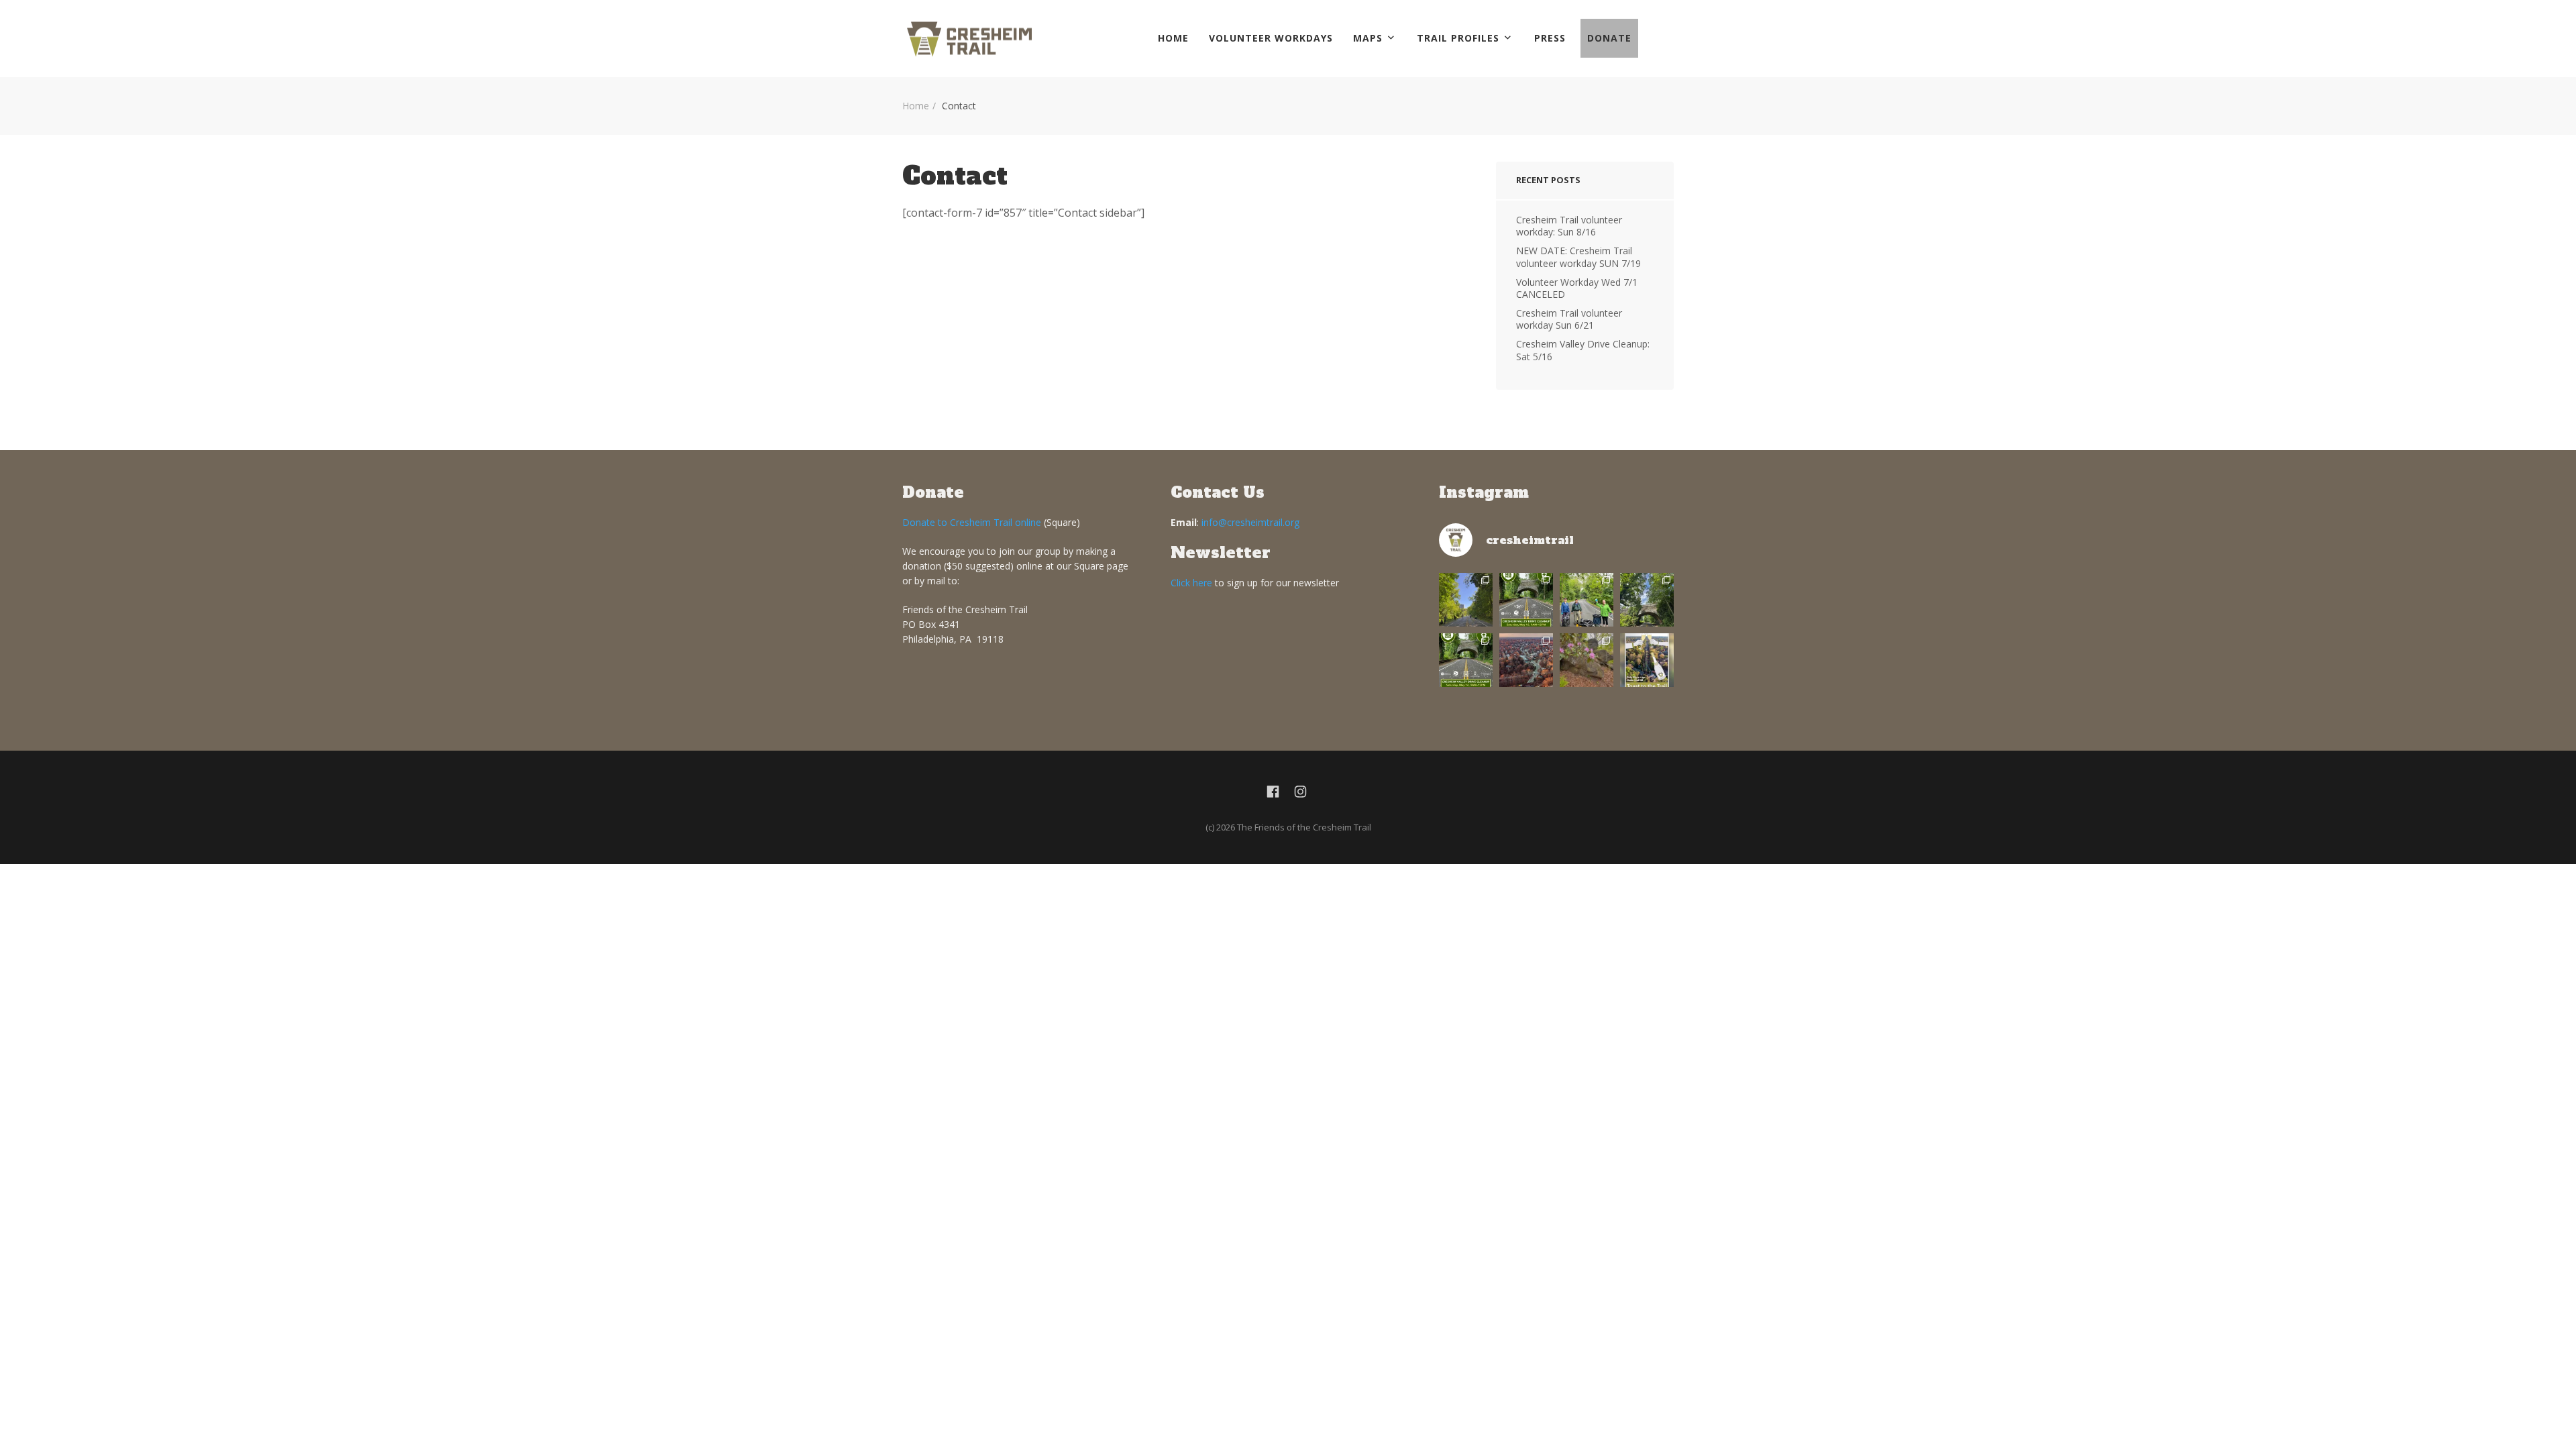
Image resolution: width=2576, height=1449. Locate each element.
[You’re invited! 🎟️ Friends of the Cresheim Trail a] (1647, 660)
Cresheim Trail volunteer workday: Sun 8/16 (1569, 226)
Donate (1609, 38)
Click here (1191, 583)
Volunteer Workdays (1271, 38)
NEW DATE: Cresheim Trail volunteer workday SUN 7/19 (1578, 257)
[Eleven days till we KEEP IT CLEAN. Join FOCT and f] (1466, 660)
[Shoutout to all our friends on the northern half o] (1526, 660)
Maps (1368, 38)
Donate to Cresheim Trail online (972, 522)
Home (1173, 38)
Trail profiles (1458, 38)
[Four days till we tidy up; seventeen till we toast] (1587, 600)
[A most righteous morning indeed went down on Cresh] (1466, 600)
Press (1550, 38)
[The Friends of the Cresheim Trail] (969, 39)
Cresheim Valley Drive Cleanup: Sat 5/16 (1583, 350)
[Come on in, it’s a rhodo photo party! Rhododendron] (1587, 660)
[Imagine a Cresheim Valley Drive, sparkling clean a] (1647, 600)
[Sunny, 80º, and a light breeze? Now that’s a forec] (1526, 600)
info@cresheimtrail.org (1250, 522)
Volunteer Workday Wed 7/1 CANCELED (1577, 288)
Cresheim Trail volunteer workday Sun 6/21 (1569, 319)
